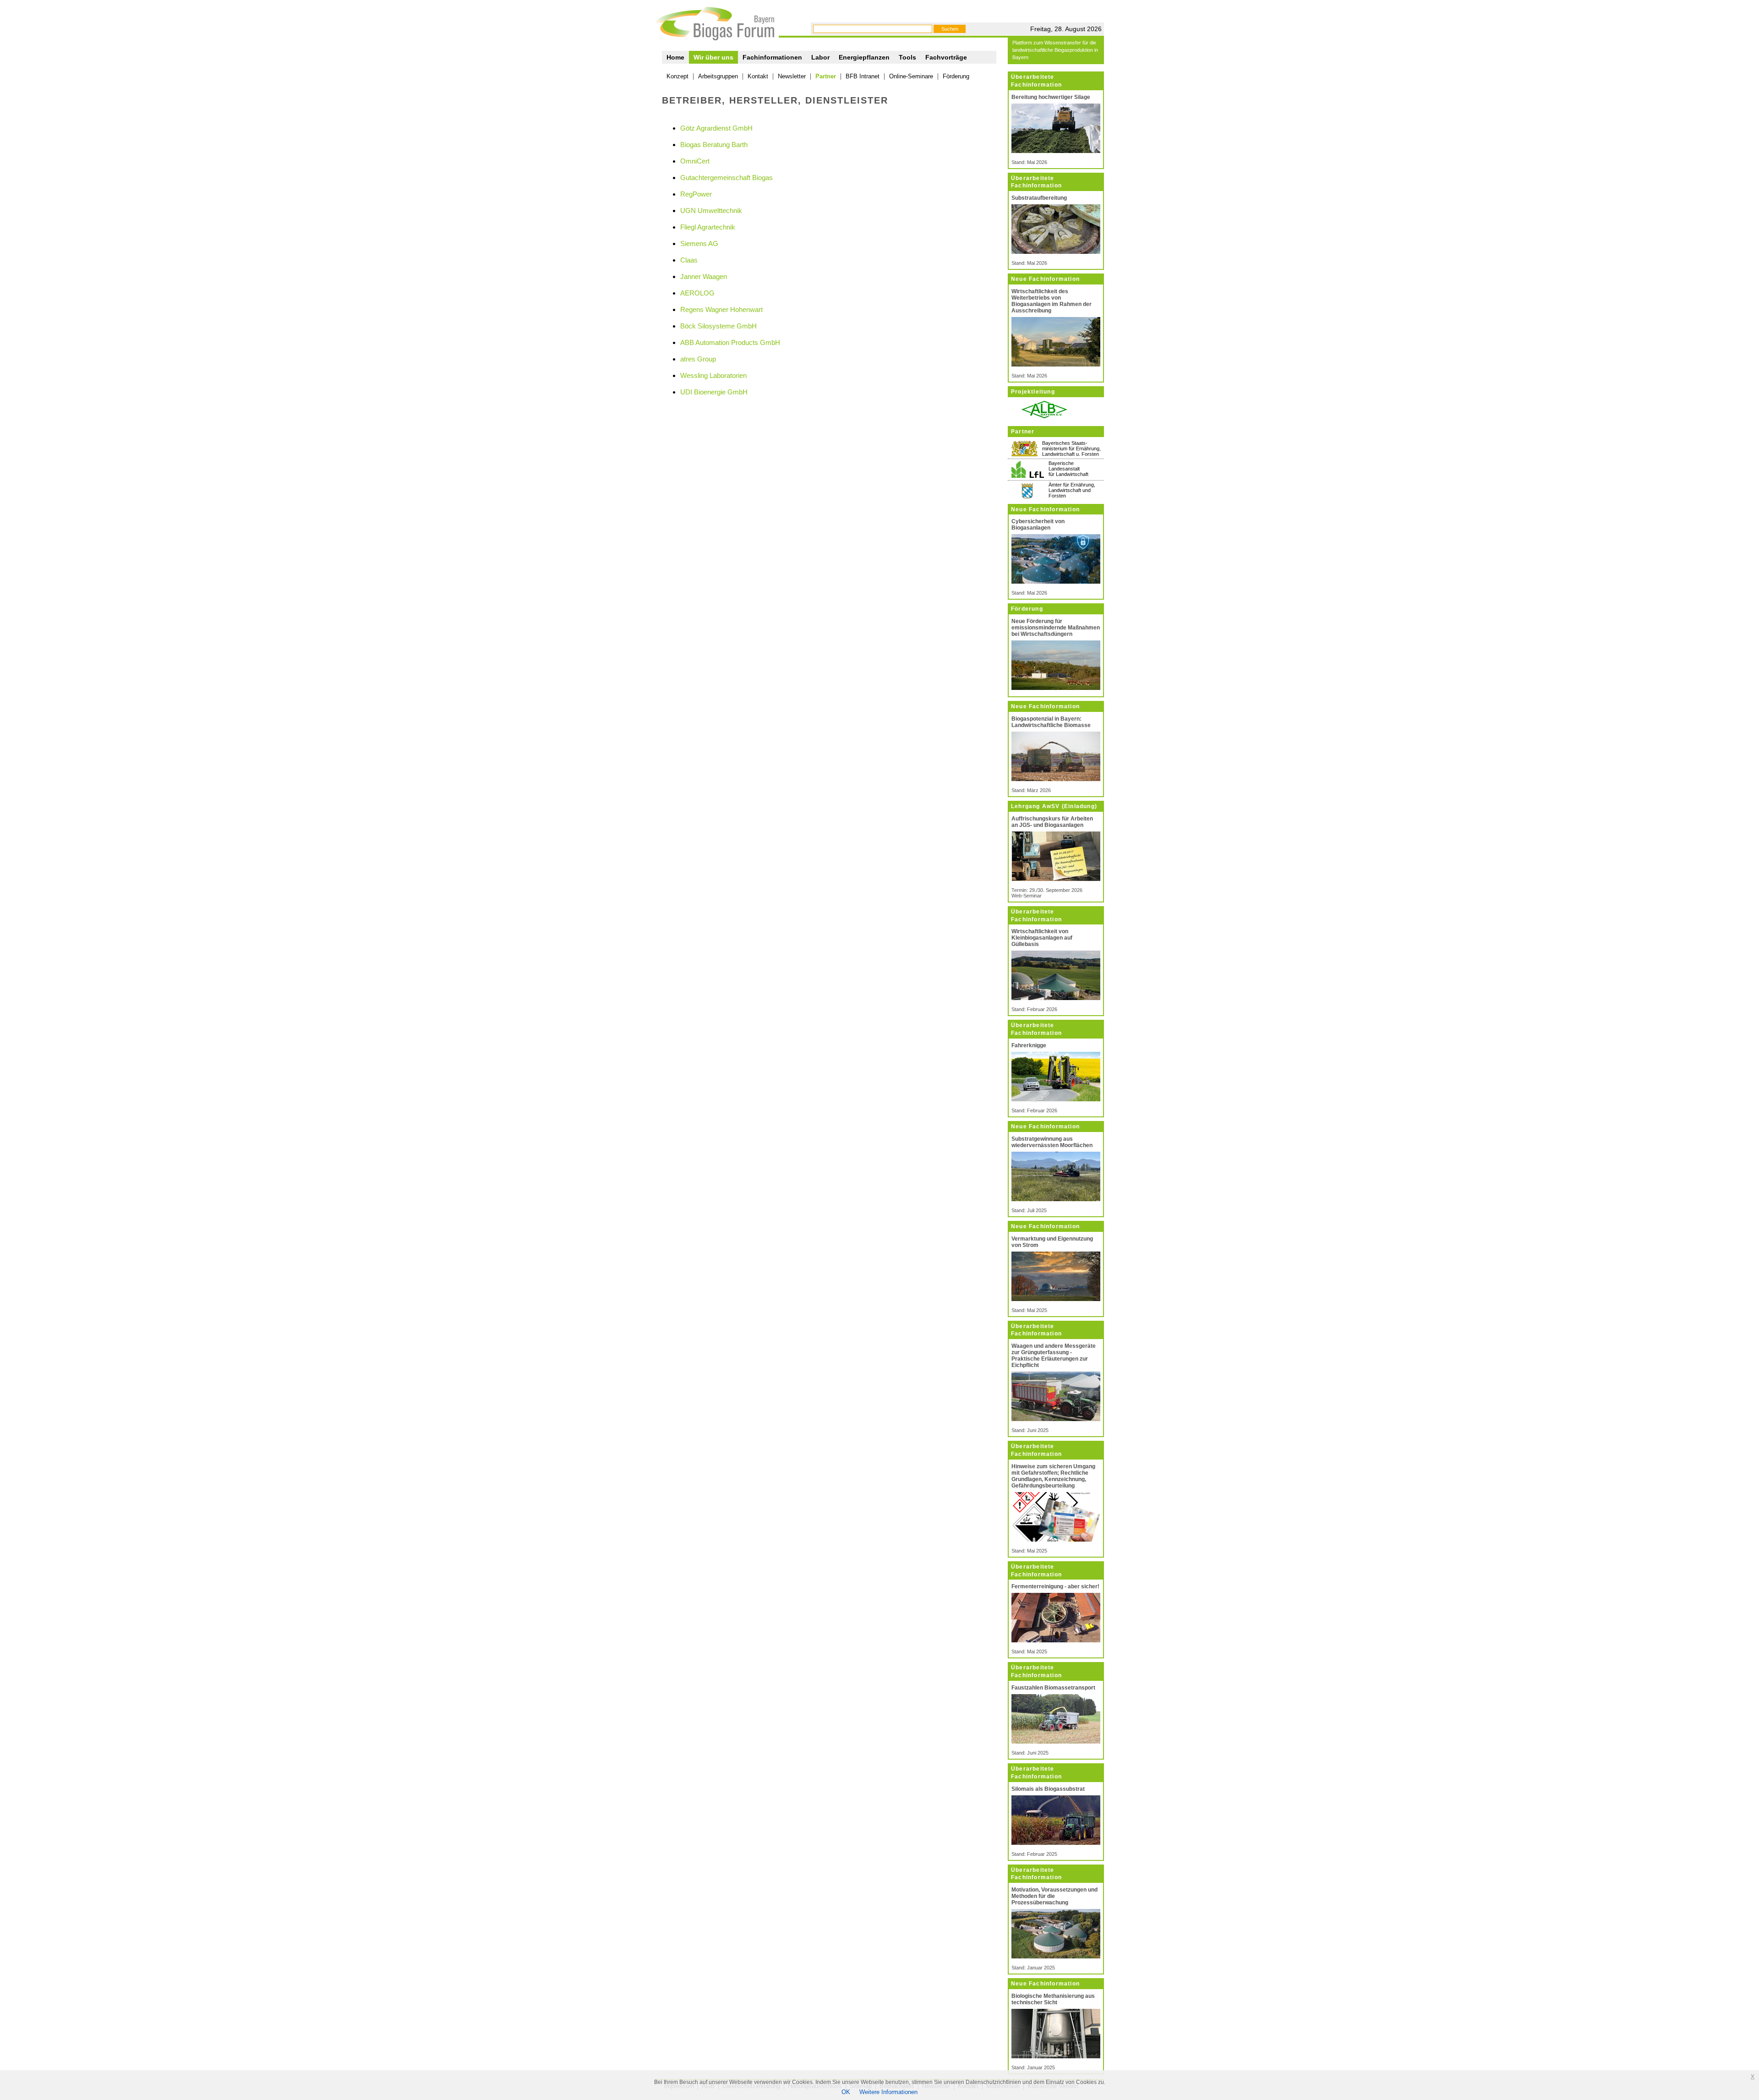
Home (675, 57)
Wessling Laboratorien (713, 375)
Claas (689, 260)
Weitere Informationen (888, 2092)
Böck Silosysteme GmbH (718, 326)
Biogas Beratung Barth (714, 145)
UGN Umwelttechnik (711, 211)
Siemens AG (699, 243)
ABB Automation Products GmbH (730, 342)
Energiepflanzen (864, 57)
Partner (826, 76)
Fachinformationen (772, 57)
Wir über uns (713, 57)
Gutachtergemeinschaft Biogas (727, 178)
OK (846, 2092)
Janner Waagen (704, 276)
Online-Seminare (911, 76)
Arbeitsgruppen (718, 76)
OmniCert (695, 161)
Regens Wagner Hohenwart (721, 309)
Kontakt (758, 76)
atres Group (698, 359)
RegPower (696, 194)
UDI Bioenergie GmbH (714, 392)
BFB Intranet (863, 76)
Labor (820, 57)
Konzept (677, 76)
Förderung (956, 76)
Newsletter (792, 76)
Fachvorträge (946, 57)
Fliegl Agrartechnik (708, 227)
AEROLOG (697, 293)
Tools (907, 57)
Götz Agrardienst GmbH (716, 128)
